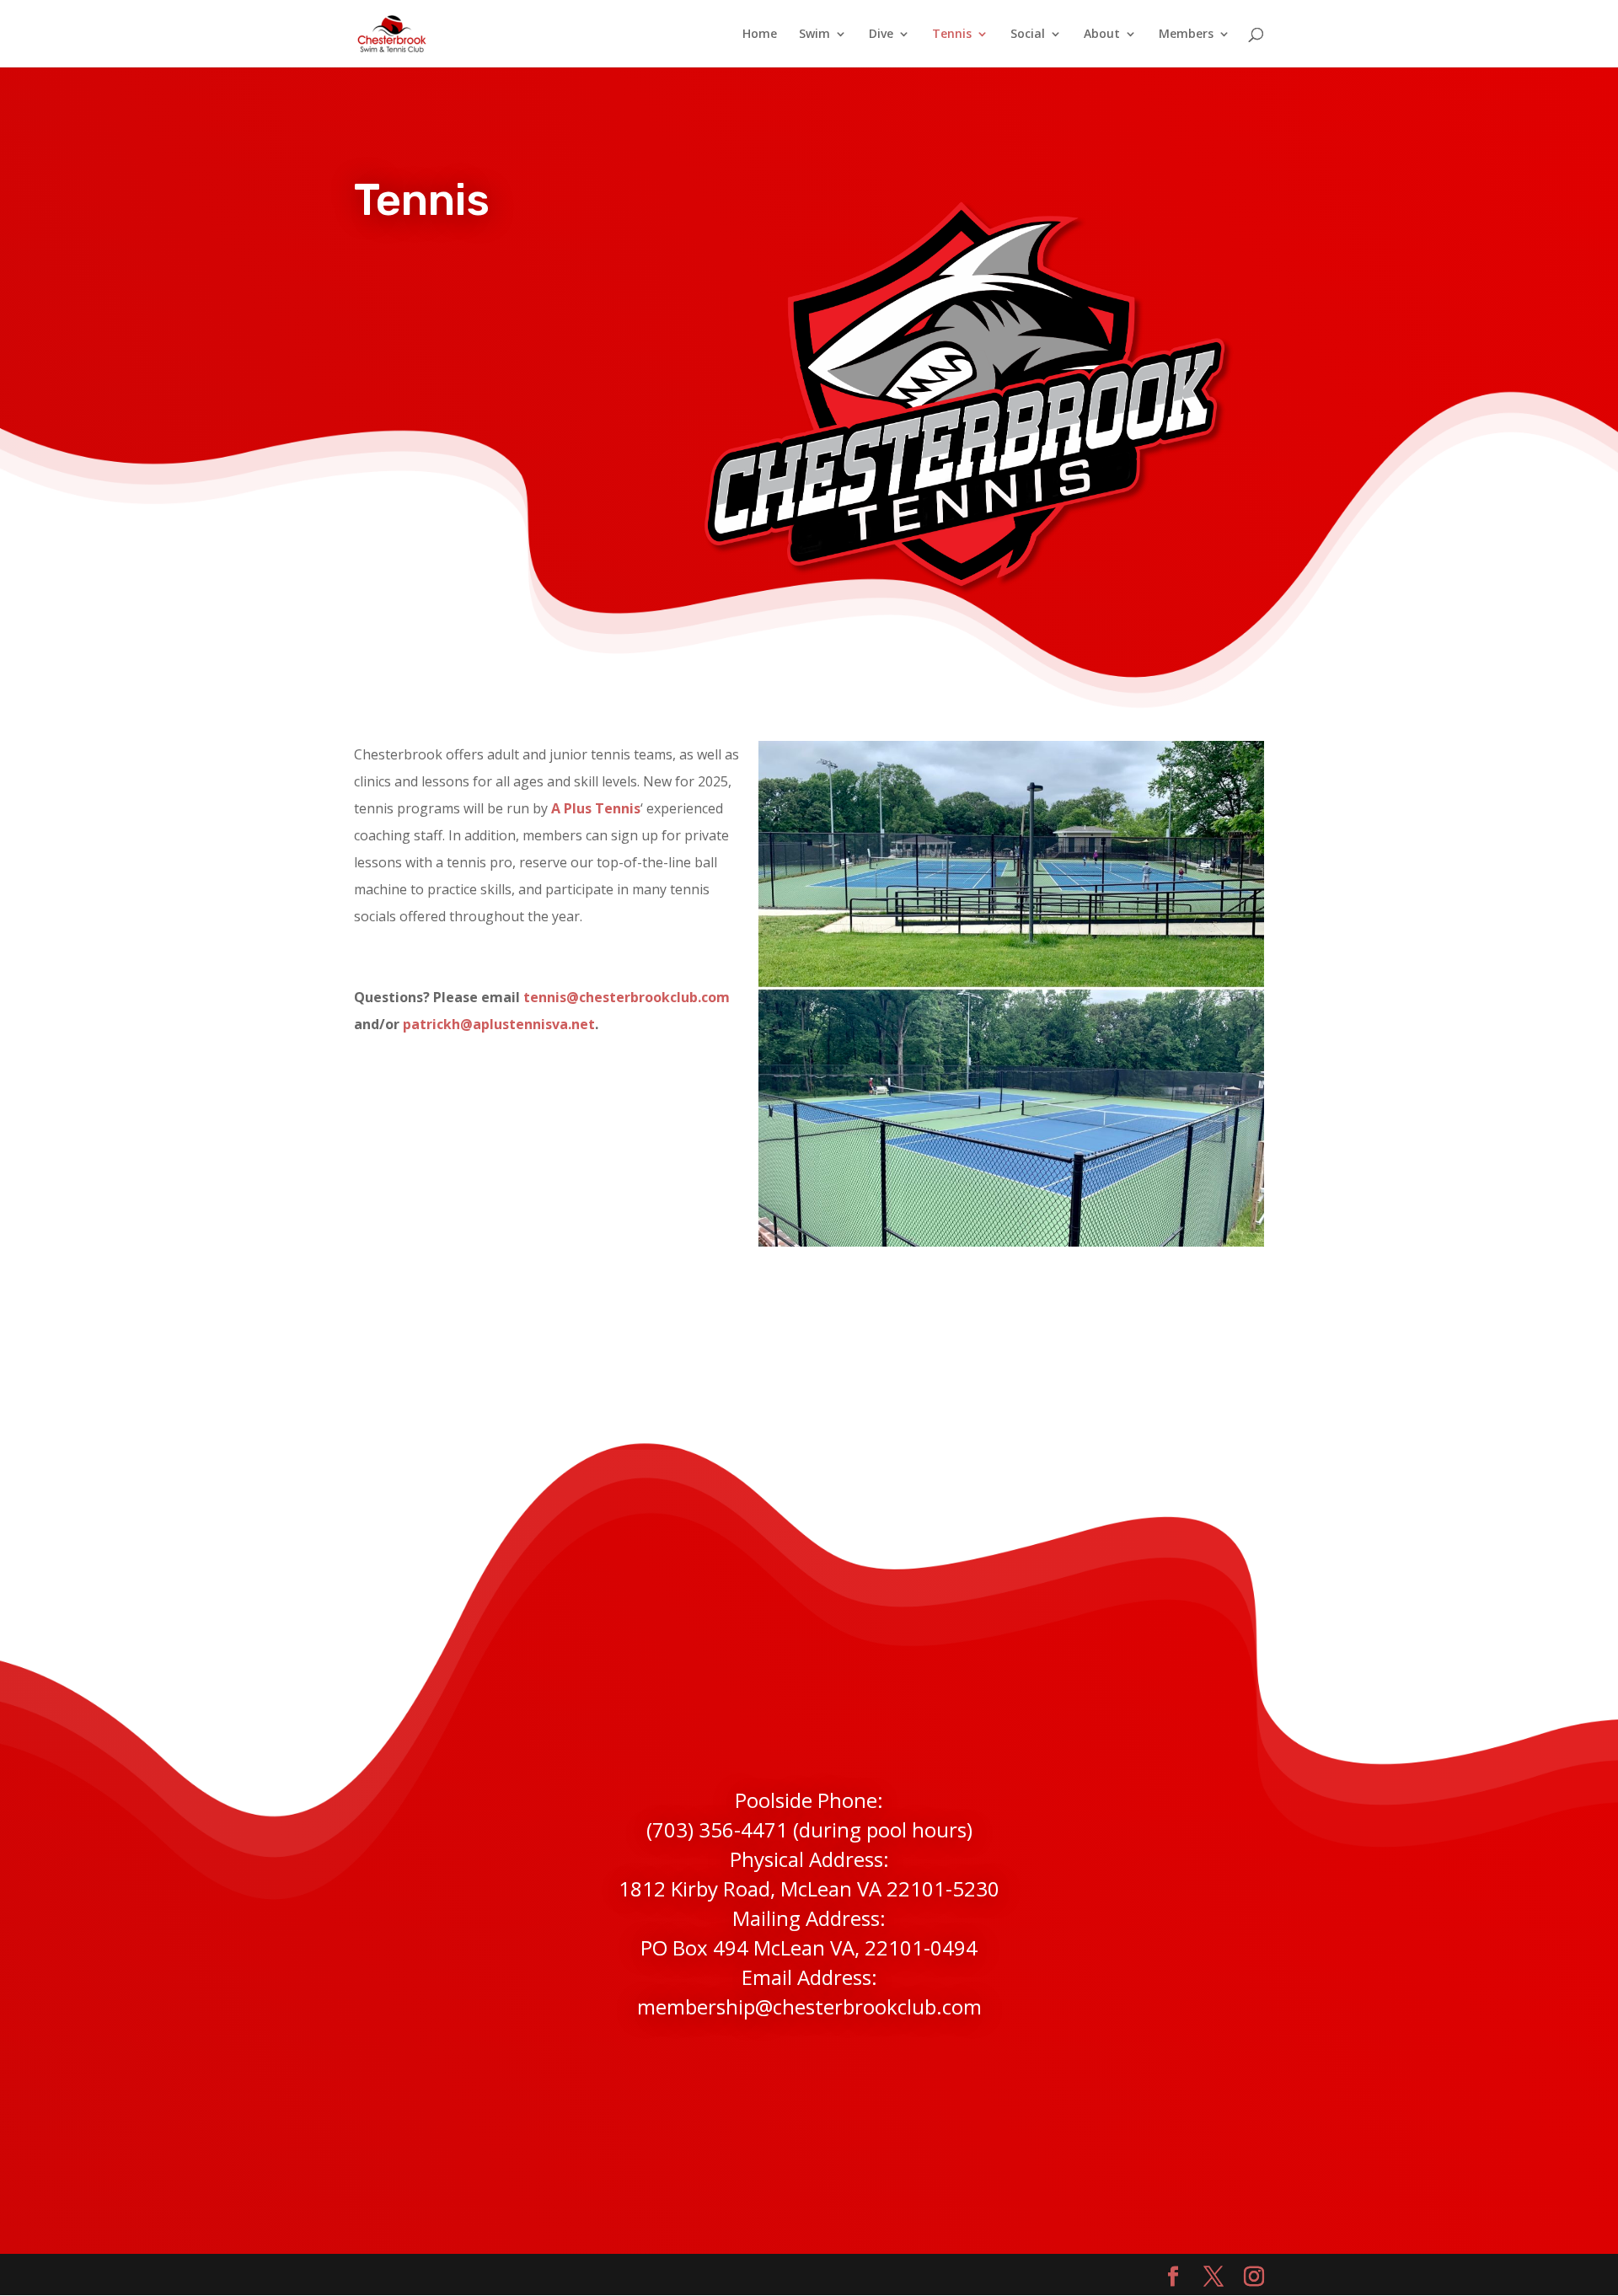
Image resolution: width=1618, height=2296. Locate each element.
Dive (881, 35)
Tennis (952, 35)
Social (1028, 35)
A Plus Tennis (596, 808)
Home (760, 35)
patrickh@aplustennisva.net (499, 1024)
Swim (814, 35)
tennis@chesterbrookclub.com (627, 997)
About (1102, 35)
